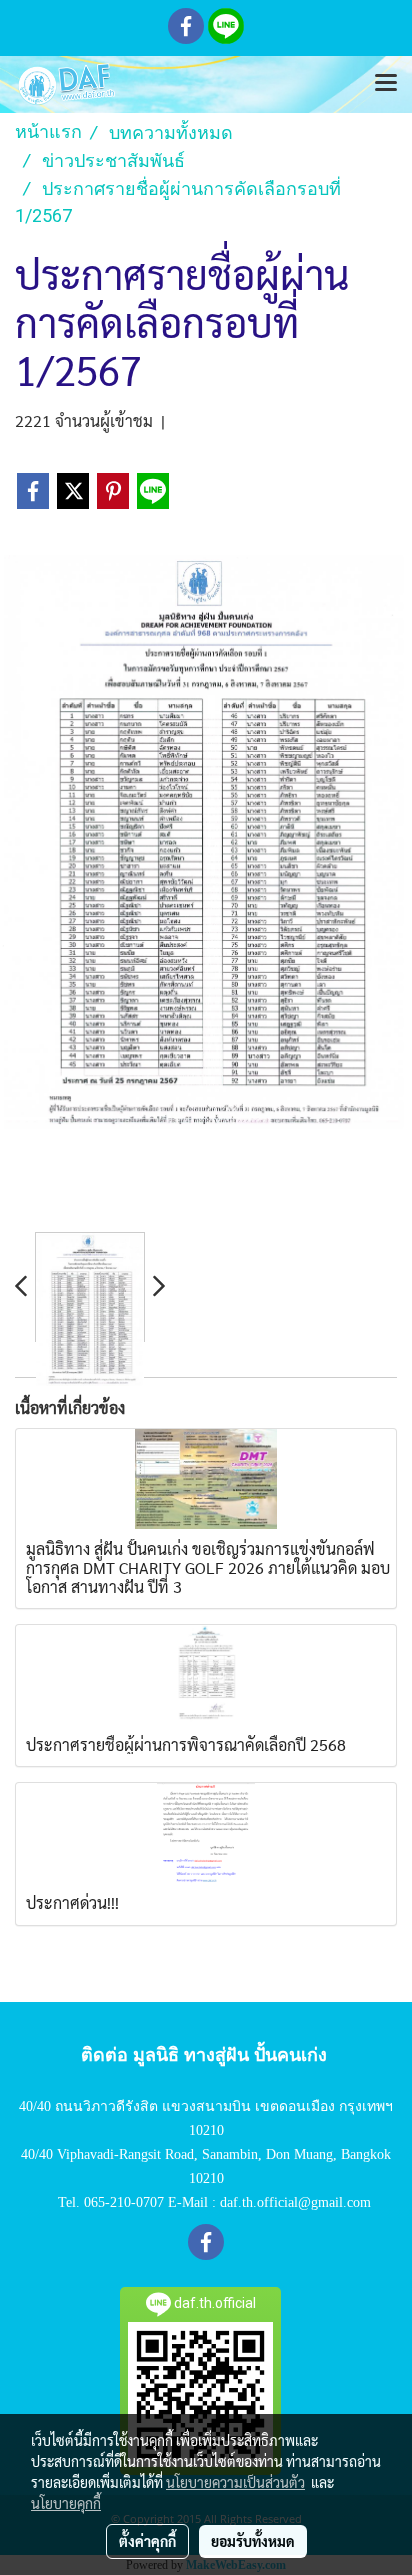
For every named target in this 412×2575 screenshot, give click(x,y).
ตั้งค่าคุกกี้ (147, 2541)
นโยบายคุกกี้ (66, 2503)
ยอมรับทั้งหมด (253, 2541)
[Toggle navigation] (386, 84)
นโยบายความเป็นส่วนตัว (235, 2482)
